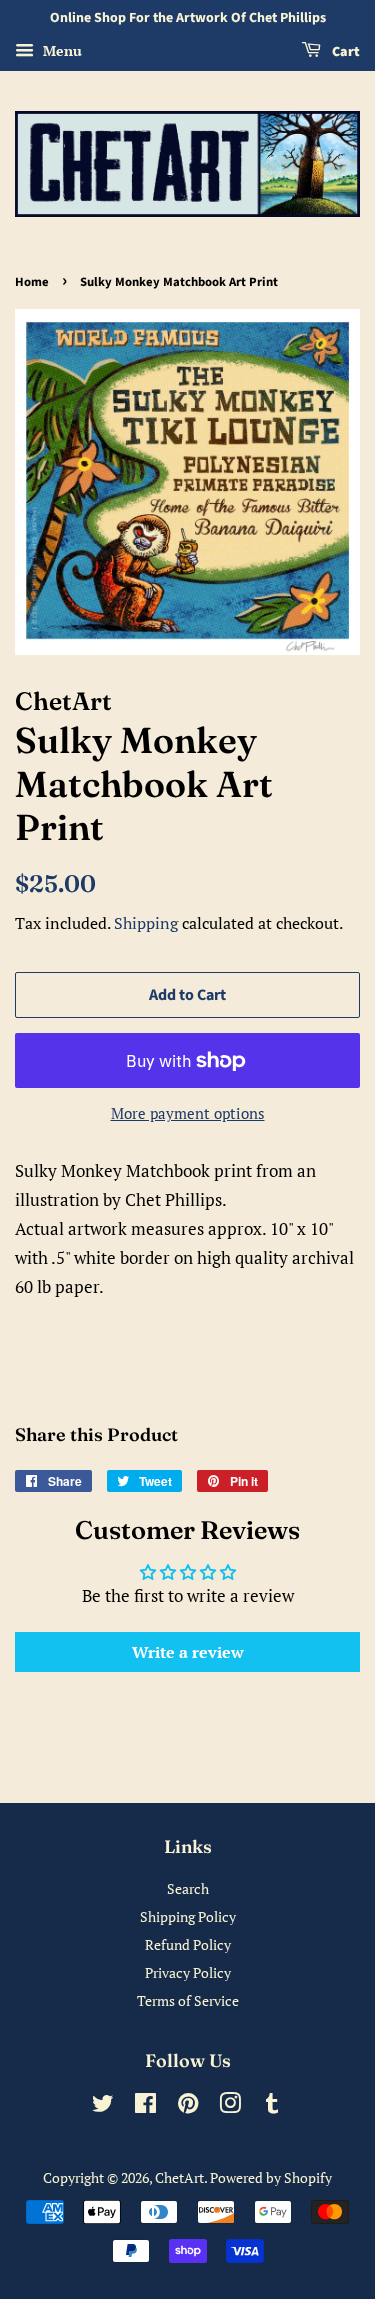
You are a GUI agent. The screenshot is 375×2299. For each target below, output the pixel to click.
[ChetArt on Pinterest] (188, 2106)
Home (32, 282)
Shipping (146, 923)
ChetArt (179, 2177)
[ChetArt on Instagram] (230, 2106)
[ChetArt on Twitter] (103, 2106)
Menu (60, 50)
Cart (344, 52)
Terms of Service (188, 2000)
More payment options (188, 1113)
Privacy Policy (188, 1972)
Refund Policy (188, 1944)
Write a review (188, 1652)
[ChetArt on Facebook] (145, 2106)
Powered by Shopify (271, 2177)
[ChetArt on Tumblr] (272, 2106)
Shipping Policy (188, 1916)
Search (188, 1888)
